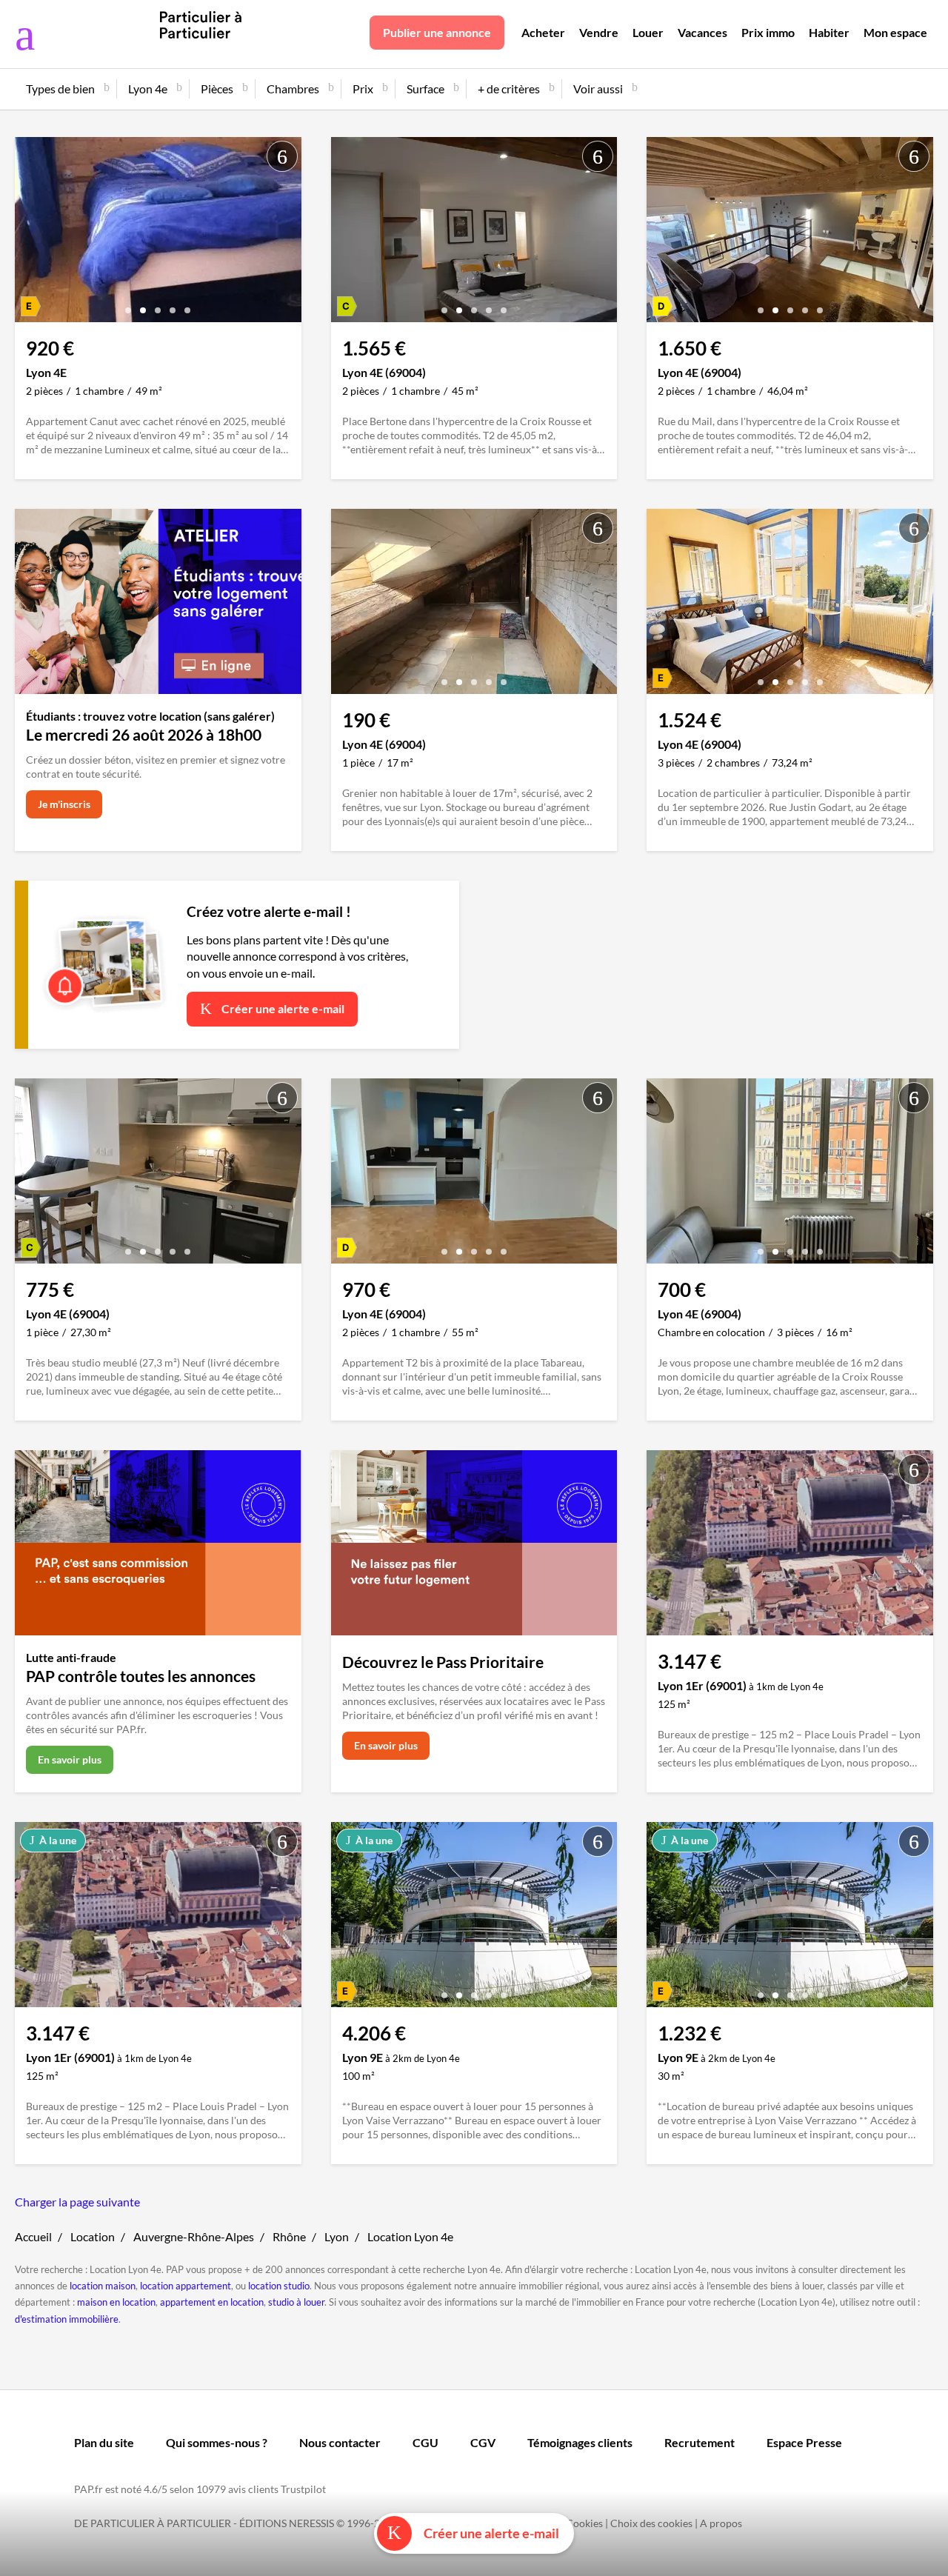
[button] (128, 305)
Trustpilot (303, 2489)
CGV (483, 2442)
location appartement (186, 2286)
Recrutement (700, 2442)
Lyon (337, 2236)
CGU (425, 2442)
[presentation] (30, 233)
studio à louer (296, 2302)
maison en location (116, 2302)
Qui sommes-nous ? (217, 2442)
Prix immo (768, 32)
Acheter (543, 32)
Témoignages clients (580, 2442)
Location (93, 2236)
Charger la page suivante (77, 2202)
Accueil (33, 2236)
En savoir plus (70, 1759)
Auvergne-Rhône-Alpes (194, 2236)
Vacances (702, 32)
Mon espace (895, 32)
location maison (103, 2286)
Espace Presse (804, 2442)
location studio (279, 2286)
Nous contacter (340, 2442)
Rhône (289, 2236)
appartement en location (212, 2302)
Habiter (829, 32)
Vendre (599, 32)
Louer (648, 32)
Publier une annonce (437, 32)
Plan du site (104, 2442)
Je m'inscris (64, 804)
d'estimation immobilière (67, 2319)
